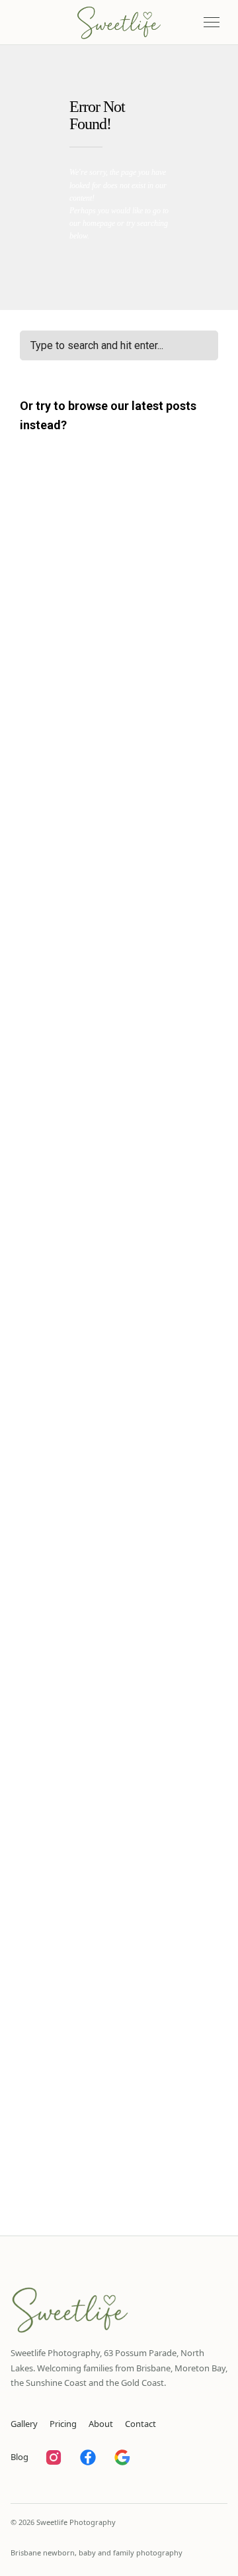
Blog (20, 2457)
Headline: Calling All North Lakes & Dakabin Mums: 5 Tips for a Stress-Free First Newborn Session (116, 1582)
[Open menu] (212, 23)
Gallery (24, 2424)
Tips (104, 1723)
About (101, 2424)
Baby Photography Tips (73, 602)
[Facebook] (88, 2457)
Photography (51, 1547)
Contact (140, 2424)
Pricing (63, 2424)
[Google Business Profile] (122, 2457)
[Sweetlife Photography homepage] (119, 23)
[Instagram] (54, 2457)
